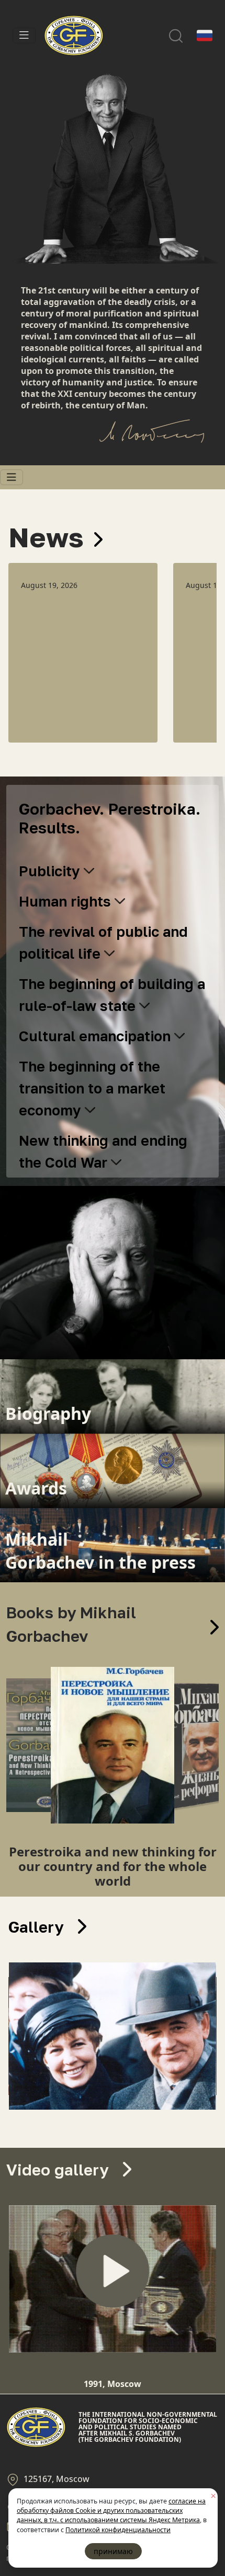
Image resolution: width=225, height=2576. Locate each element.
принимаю (113, 2551)
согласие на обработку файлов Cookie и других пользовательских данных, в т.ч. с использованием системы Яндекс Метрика (111, 2511)
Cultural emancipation (97, 1036)
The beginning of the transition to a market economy (92, 1088)
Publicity (51, 871)
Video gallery (59, 2170)
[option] (83, 653)
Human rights (67, 901)
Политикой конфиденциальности (118, 2530)
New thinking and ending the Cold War (103, 1151)
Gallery (38, 1927)
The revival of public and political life (103, 943)
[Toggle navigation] (24, 36)
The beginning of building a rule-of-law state (112, 995)
